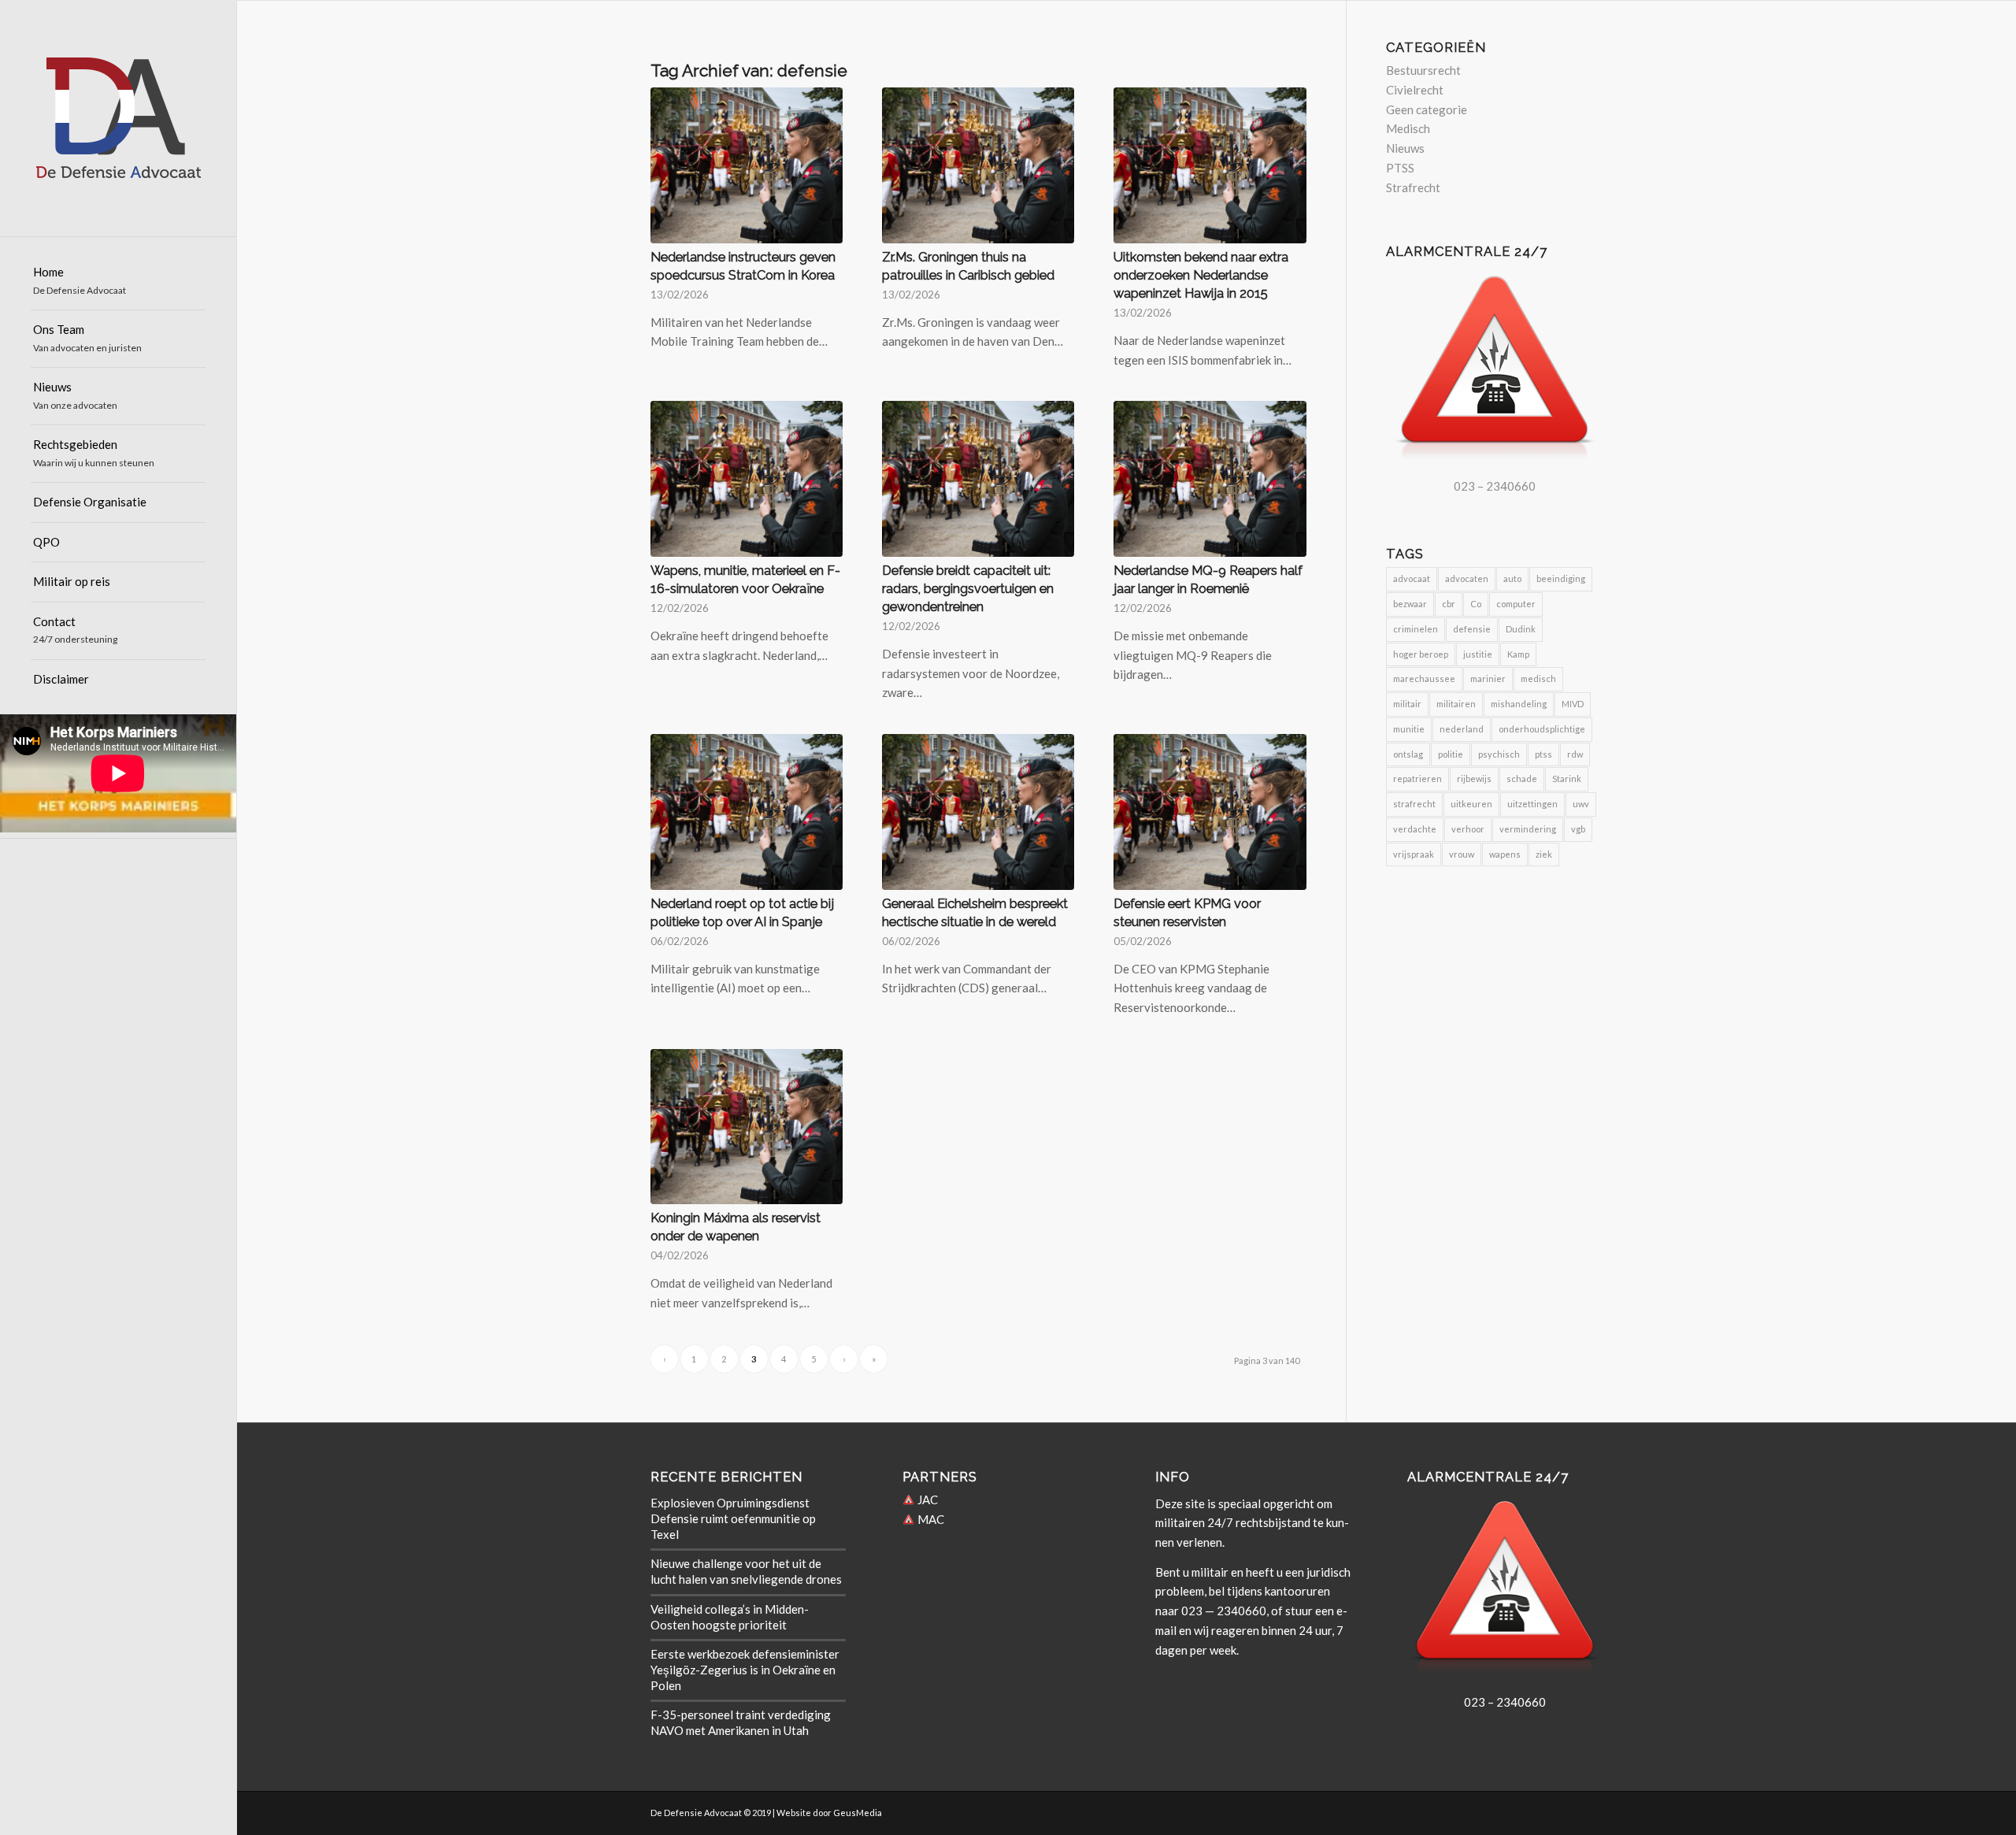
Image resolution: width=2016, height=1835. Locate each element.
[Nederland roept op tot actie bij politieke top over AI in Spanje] (747, 812)
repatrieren (1417, 778)
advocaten (1467, 578)
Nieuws (1405, 148)
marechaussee (1424, 678)
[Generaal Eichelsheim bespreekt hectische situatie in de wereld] (978, 812)
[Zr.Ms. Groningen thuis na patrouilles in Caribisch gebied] (978, 165)
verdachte (1415, 829)
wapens (1505, 854)
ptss (1543, 754)
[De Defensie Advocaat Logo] (118, 118)
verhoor (1468, 829)
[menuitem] (118, 282)
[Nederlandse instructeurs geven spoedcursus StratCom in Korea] (747, 165)
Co (1476, 604)
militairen (1456, 704)
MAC (930, 1519)
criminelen (1416, 629)
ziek (1544, 854)
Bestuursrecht (1423, 70)
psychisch (1499, 754)
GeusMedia (858, 1813)
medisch (1538, 678)
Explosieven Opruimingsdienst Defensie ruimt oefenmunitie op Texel (733, 1518)
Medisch (1408, 128)
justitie (1478, 654)
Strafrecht (1413, 187)
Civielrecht (1415, 90)
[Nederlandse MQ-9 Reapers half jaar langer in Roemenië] (1210, 479)
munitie (1409, 729)
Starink (1567, 778)
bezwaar (1410, 604)
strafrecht (1414, 804)
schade (1522, 778)
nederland (1462, 729)
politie (1451, 754)
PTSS (1400, 168)
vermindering (1528, 829)
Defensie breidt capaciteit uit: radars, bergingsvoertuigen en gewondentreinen (968, 588)
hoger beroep (1421, 654)
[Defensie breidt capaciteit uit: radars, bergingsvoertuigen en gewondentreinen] (978, 479)
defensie (1472, 629)
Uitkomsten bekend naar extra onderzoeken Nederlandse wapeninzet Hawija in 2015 (1201, 275)
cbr (1449, 604)
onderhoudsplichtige (1542, 729)
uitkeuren (1471, 804)
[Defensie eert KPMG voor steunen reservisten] (1210, 812)
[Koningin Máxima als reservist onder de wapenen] (747, 1127)
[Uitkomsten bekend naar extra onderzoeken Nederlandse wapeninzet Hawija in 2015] (1210, 165)
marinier (1488, 678)
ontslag (1408, 754)
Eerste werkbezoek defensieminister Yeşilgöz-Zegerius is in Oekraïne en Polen (745, 1670)
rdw (1575, 754)
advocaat (1412, 578)
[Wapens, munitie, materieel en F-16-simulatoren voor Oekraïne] (747, 479)
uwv (1581, 804)
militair (1407, 704)
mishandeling (1519, 704)
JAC (926, 1500)
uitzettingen (1532, 804)
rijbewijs (1474, 778)
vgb (1578, 829)
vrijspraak (1414, 854)
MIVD (1573, 704)
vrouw (1462, 854)
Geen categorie (1427, 109)
